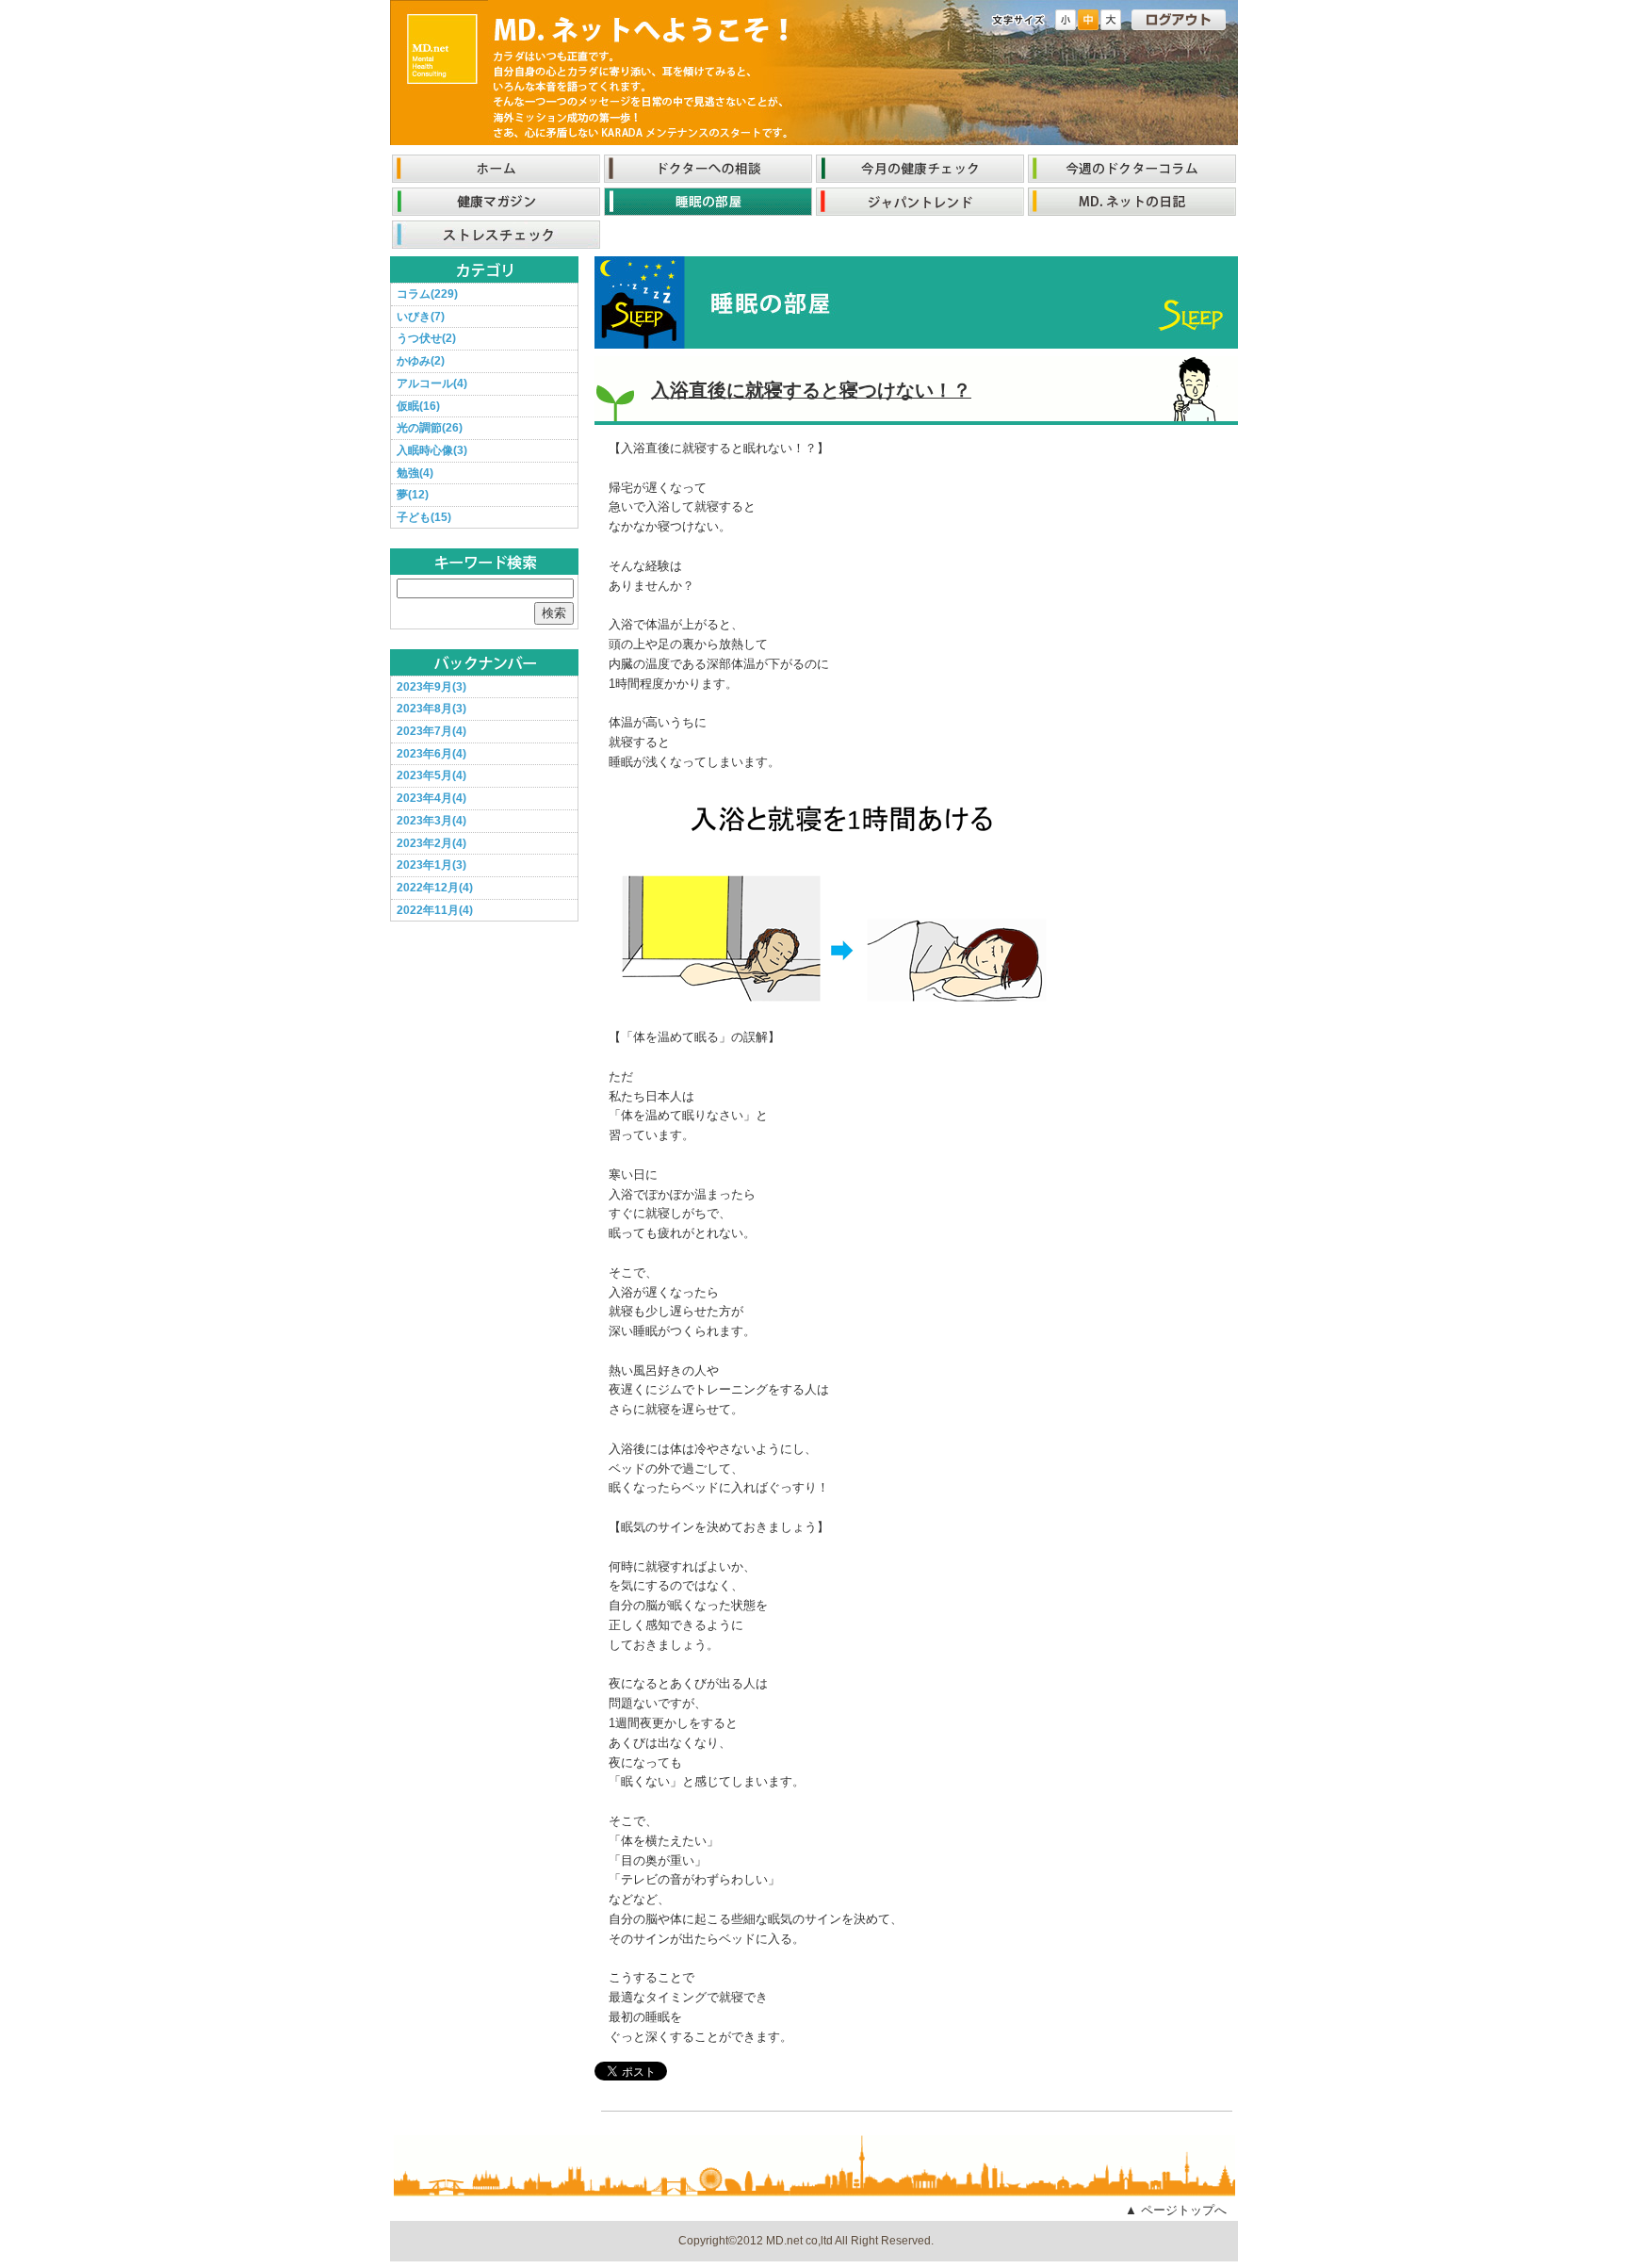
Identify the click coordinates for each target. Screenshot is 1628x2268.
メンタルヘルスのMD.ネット (442, 48)
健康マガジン (496, 202)
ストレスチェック (496, 235)
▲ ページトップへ (1176, 2210)
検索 (554, 613)
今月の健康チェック (920, 169)
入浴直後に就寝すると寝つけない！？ (811, 390)
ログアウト (1179, 20)
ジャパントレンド (920, 202)
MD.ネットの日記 (1132, 202)
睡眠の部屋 (708, 202)
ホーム (496, 169)
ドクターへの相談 (708, 169)
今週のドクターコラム (1132, 169)
